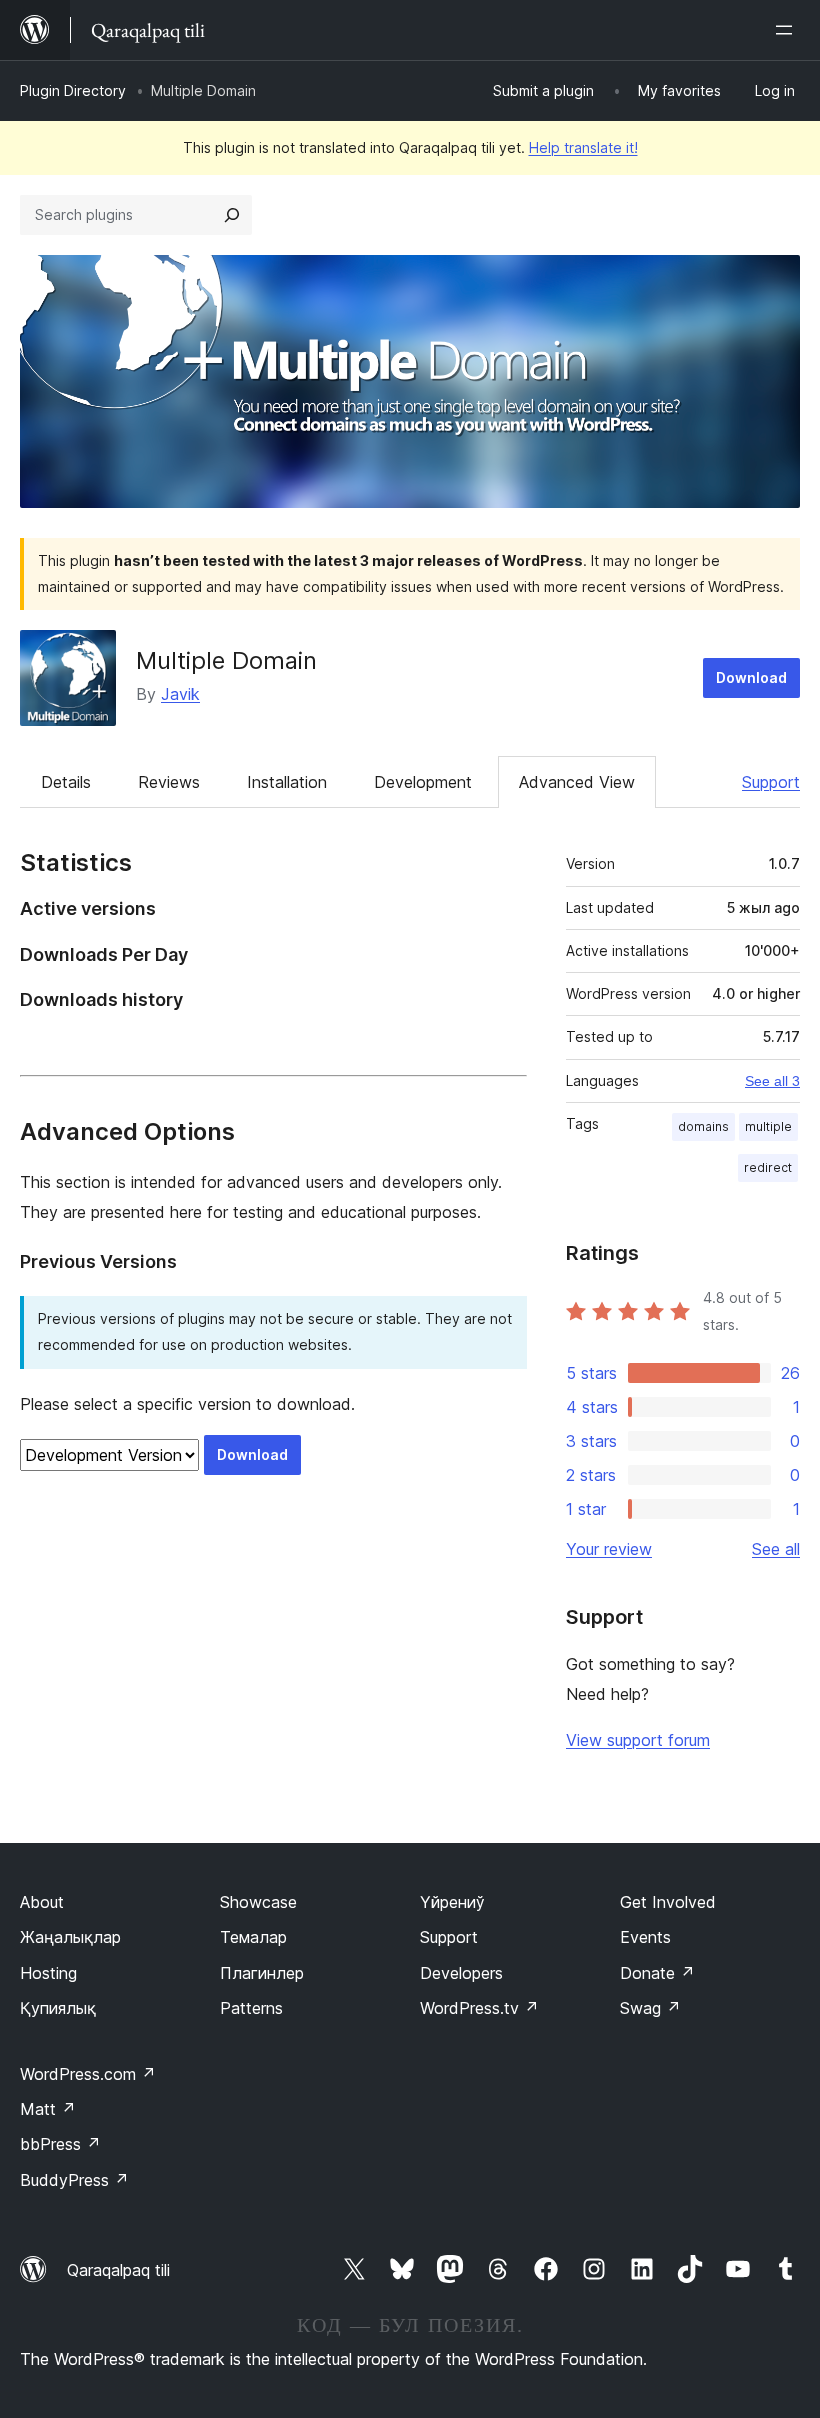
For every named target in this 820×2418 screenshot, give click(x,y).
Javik (180, 694)
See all (776, 1549)
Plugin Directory (73, 90)
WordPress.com (88, 2074)
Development (423, 782)
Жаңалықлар (70, 1937)
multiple (768, 1126)
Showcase (258, 1902)
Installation (287, 782)
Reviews (169, 782)
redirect (768, 1167)
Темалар (253, 1937)
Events (645, 1937)
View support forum (638, 1740)
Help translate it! (583, 147)
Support (771, 782)
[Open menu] (788, 30)
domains (703, 1126)
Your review (609, 1549)
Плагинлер (262, 1973)
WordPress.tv (479, 2008)
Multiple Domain (226, 660)
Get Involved (668, 1902)
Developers (461, 1973)
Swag (650, 2008)
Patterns (251, 2008)
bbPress (60, 2144)
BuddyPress (74, 2180)
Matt (48, 2109)
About (42, 1902)
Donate (657, 1973)
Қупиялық (58, 2008)
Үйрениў (452, 1902)
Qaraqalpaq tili (118, 2270)
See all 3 (772, 1081)
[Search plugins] (232, 215)
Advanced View (577, 782)
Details (66, 782)
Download (751, 677)
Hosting (48, 1973)
